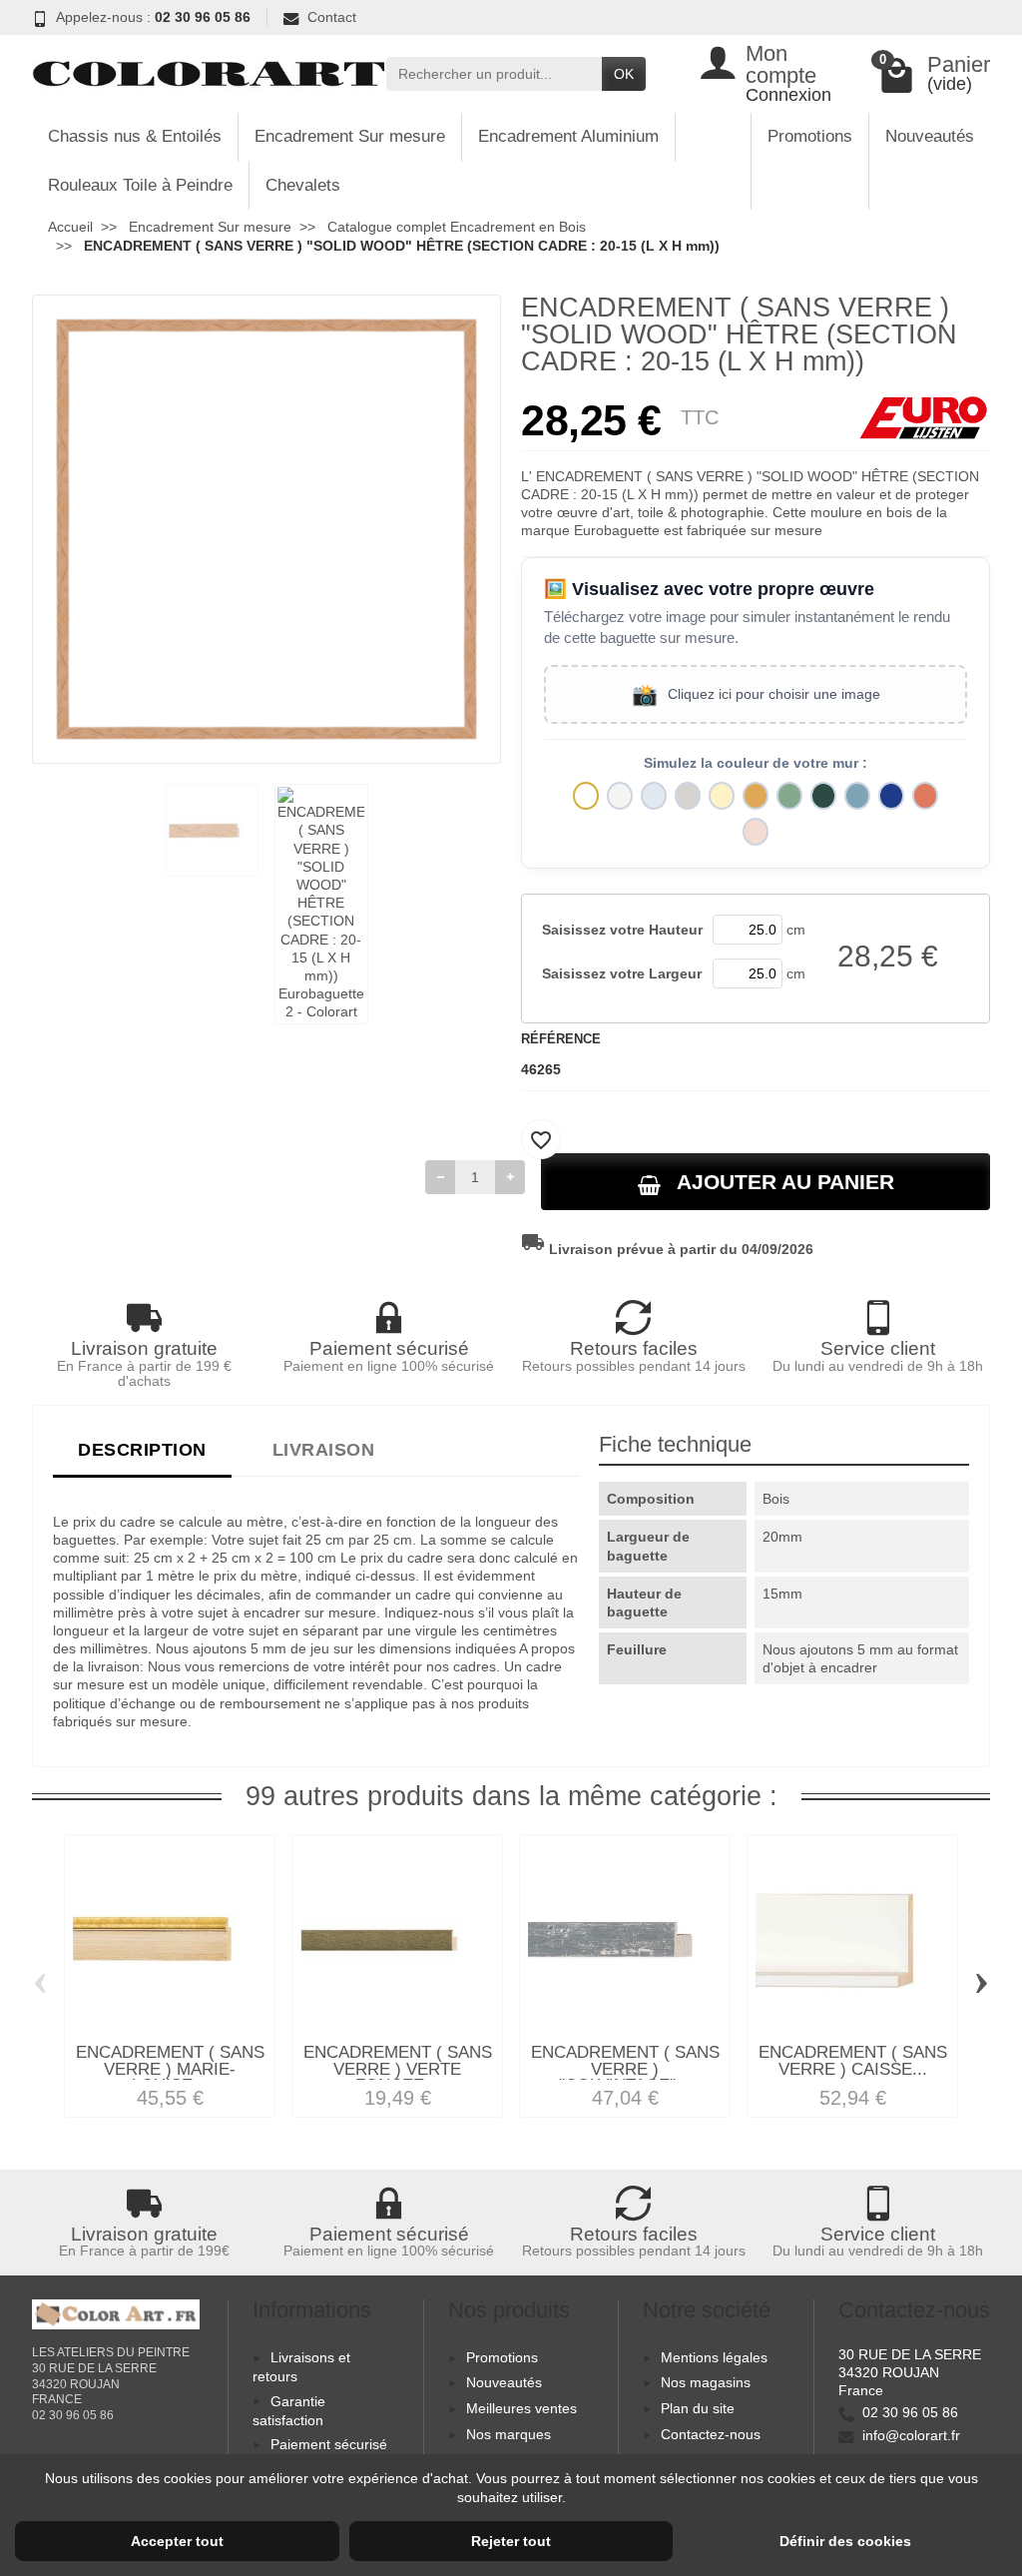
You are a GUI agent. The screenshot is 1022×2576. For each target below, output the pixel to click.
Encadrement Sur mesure (350, 136)
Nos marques (509, 2434)
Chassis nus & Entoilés (135, 136)
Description (142, 1449)
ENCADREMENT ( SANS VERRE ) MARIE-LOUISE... (170, 2069)
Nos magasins (706, 2382)
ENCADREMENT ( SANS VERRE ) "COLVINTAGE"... (625, 2069)
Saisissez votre (622, 930)
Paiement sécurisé (329, 2444)
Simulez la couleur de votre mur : (756, 763)
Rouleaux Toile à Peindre (140, 185)
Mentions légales (714, 2357)
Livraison (324, 1449)
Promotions (810, 136)
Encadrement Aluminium (568, 136)
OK (624, 74)
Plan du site (698, 2408)
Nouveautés (930, 136)
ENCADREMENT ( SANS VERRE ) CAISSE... (853, 2061)
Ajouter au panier (785, 1182)
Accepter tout (177, 2541)
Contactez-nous (711, 2434)
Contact (332, 17)
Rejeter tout (511, 2541)
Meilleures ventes (521, 2408)
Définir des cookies (845, 2541)
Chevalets (303, 185)
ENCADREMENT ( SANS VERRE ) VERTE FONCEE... (398, 2069)
